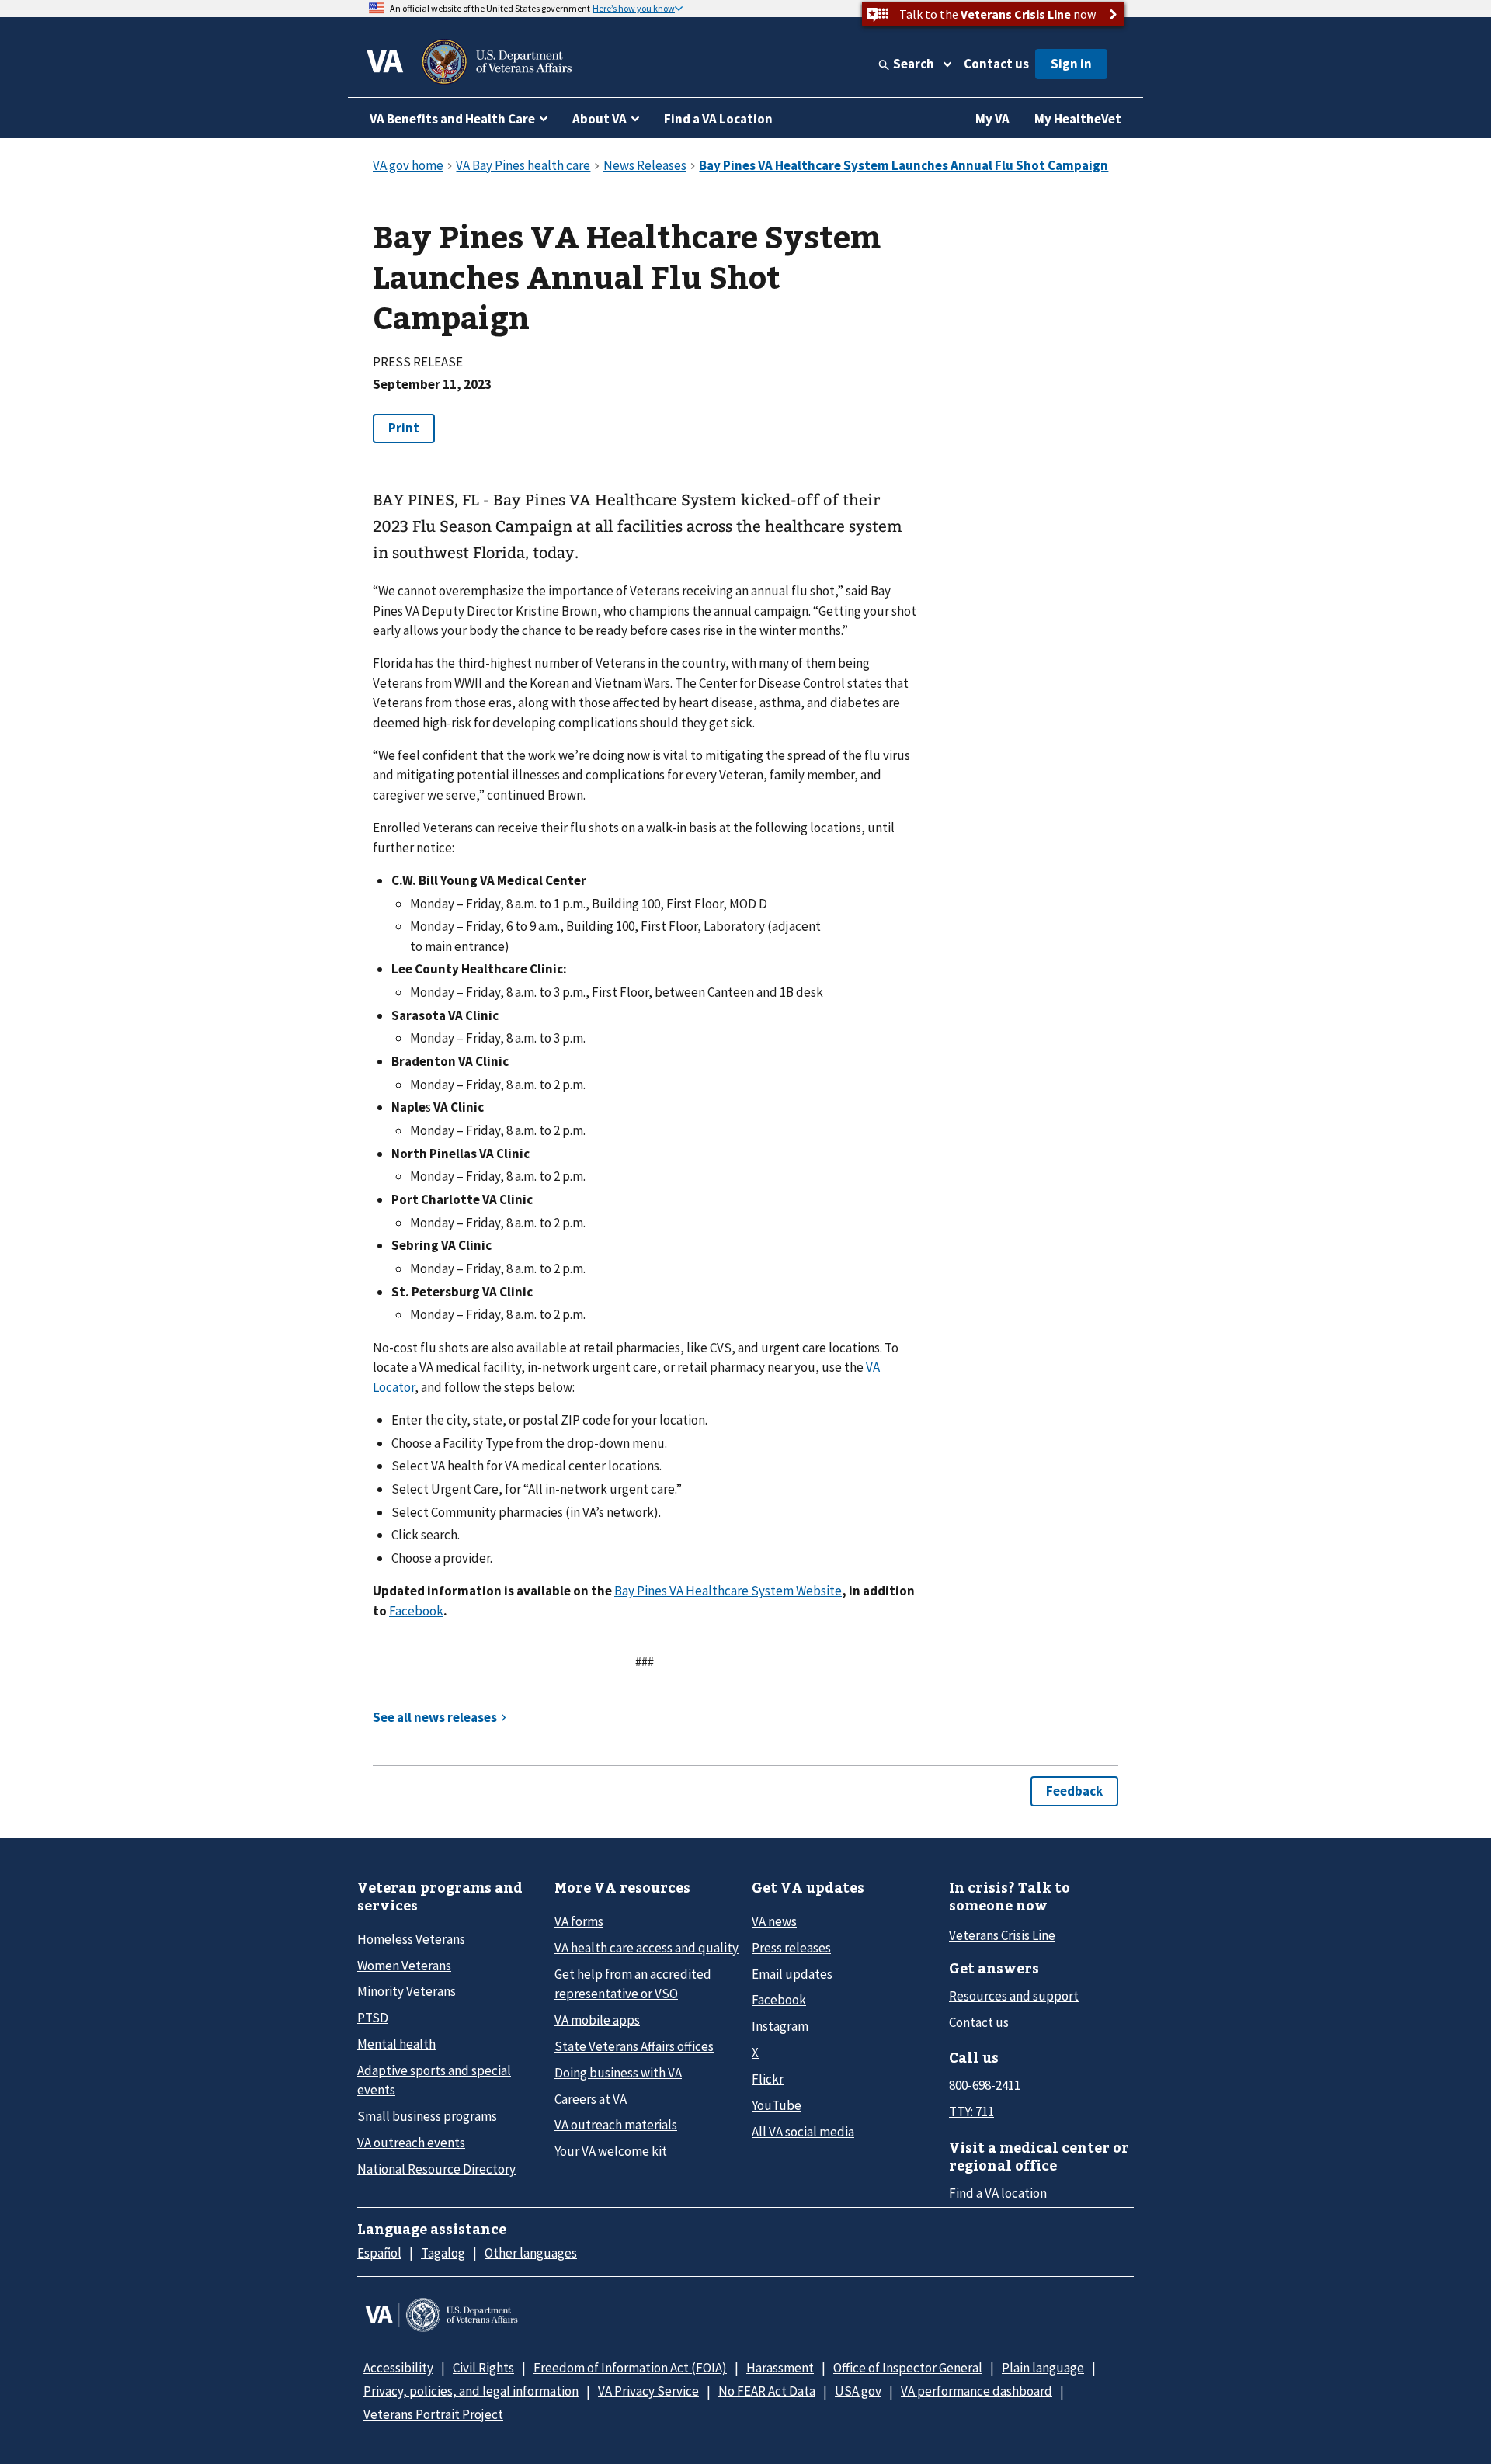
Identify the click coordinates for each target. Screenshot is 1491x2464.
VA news (774, 1921)
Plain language (1043, 2368)
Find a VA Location (718, 119)
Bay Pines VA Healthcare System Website (728, 1591)
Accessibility (398, 2368)
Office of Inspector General (908, 2368)
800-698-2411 (985, 2085)
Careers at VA (591, 2099)
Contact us (996, 64)
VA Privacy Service (648, 2391)
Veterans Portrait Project (433, 2414)
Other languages (531, 2253)
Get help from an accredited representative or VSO (633, 1984)
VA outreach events (411, 2143)
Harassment (780, 2368)
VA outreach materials (616, 2125)
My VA (992, 119)
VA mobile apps (597, 2020)
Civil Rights (483, 2368)
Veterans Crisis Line (1002, 1935)
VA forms (579, 1921)
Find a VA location (998, 2193)
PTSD (373, 2018)
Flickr (768, 2079)
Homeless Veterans (411, 1939)
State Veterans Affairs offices (634, 2046)
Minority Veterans (407, 1991)
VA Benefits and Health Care (452, 119)
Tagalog (443, 2253)
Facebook (416, 1611)
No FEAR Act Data (767, 2391)
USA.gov (858, 2391)
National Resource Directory (436, 2169)
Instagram (780, 2026)
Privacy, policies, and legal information (471, 2391)
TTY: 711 (971, 2112)
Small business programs (427, 2116)
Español (379, 2253)
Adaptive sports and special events (434, 2080)
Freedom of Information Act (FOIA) (630, 2368)
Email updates (792, 1974)
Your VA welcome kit (611, 2151)
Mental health (396, 2044)
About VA (600, 119)
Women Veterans (404, 1966)
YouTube (777, 2105)
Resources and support (1014, 1996)
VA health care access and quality (646, 1948)
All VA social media (803, 2132)
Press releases (791, 1948)
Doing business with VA (618, 2073)
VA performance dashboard (977, 2391)
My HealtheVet (1078, 119)
